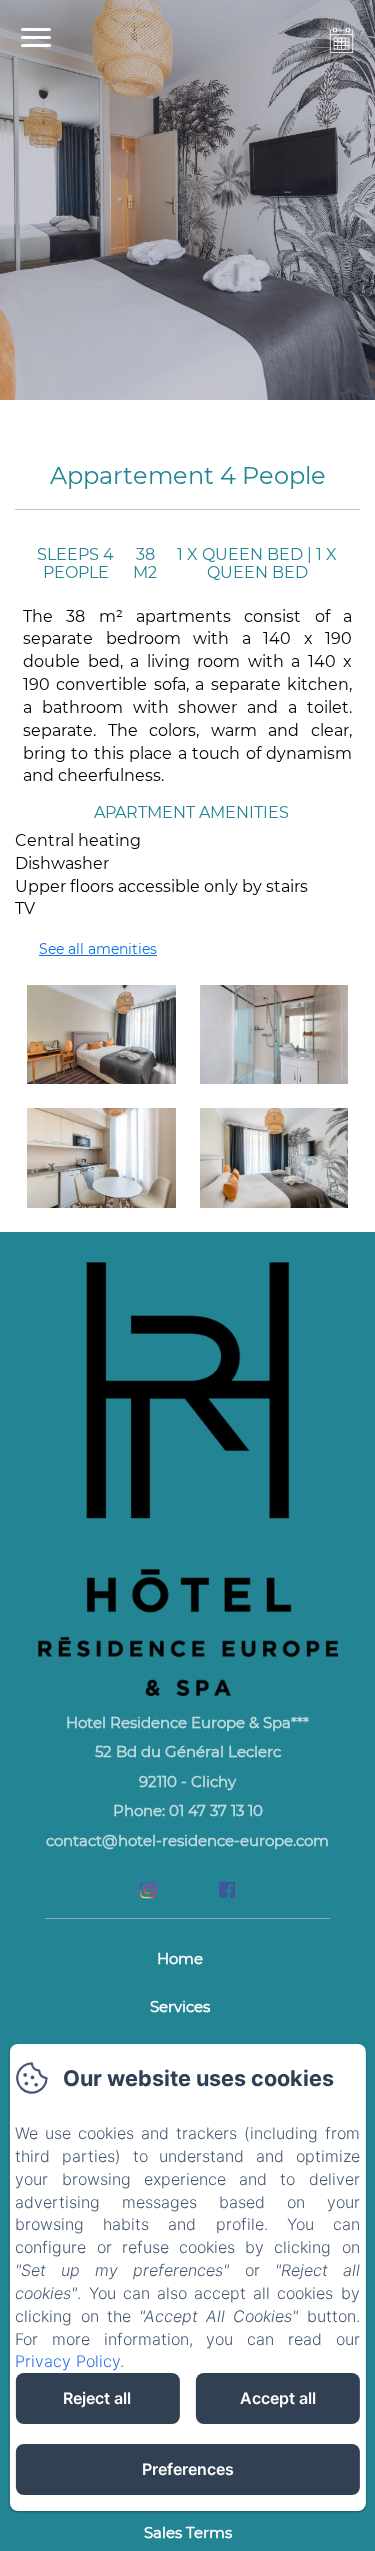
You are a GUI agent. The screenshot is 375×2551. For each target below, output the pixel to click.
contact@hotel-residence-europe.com (187, 1840)
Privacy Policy (67, 2361)
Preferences (188, 2469)
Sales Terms (188, 2532)
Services (180, 2006)
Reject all (97, 2398)
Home (180, 1958)
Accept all (278, 2398)
